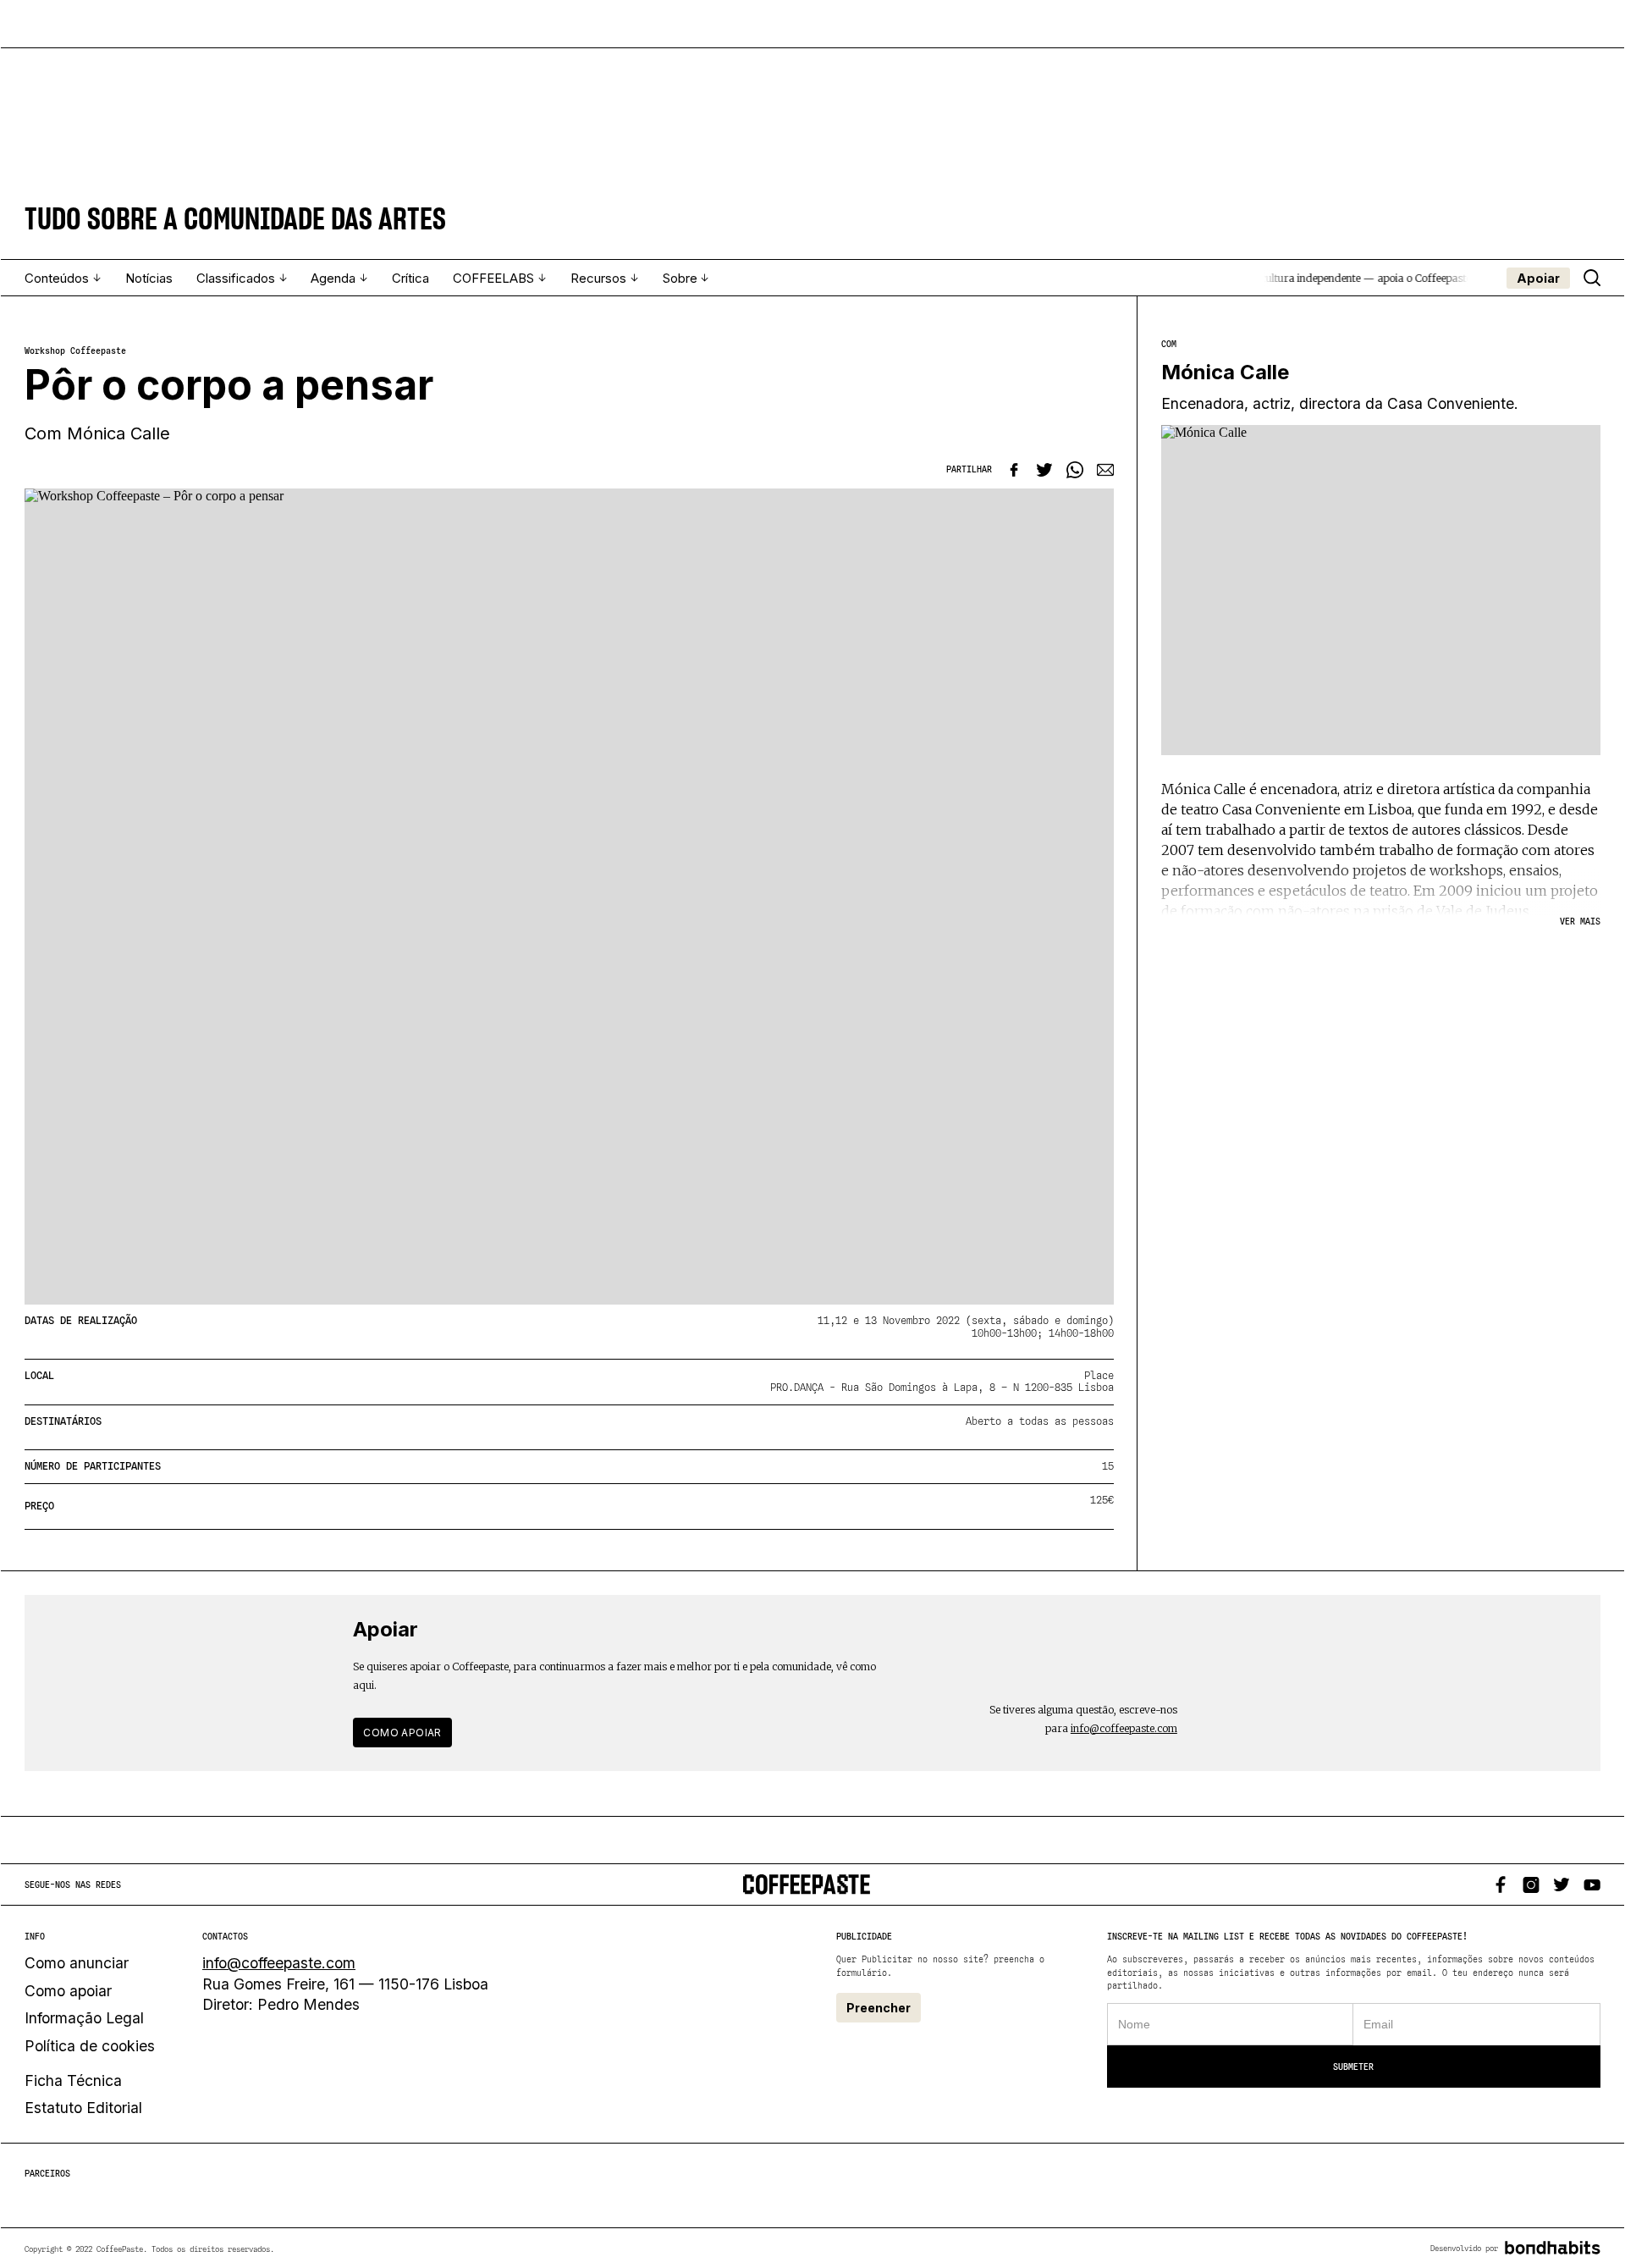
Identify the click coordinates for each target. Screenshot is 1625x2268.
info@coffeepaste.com (1124, 1728)
